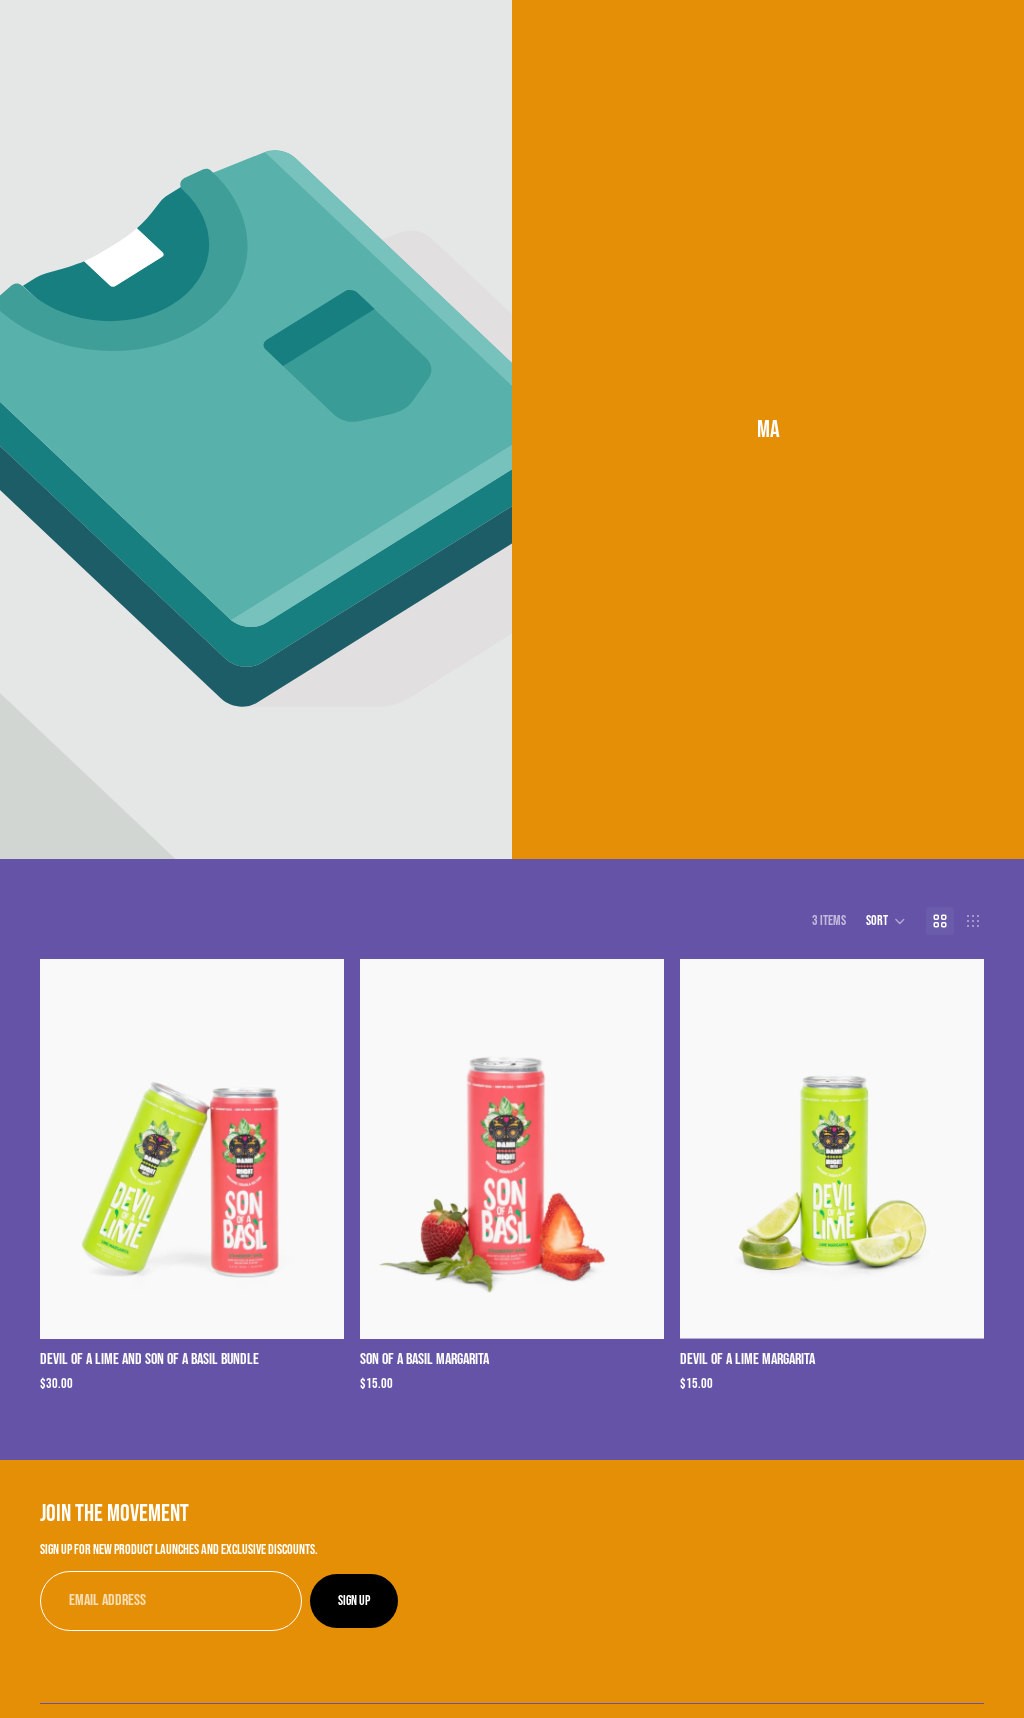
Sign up (354, 1600)
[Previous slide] (70, 1149)
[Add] (313, 1308)
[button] (886, 921)
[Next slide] (314, 1149)
